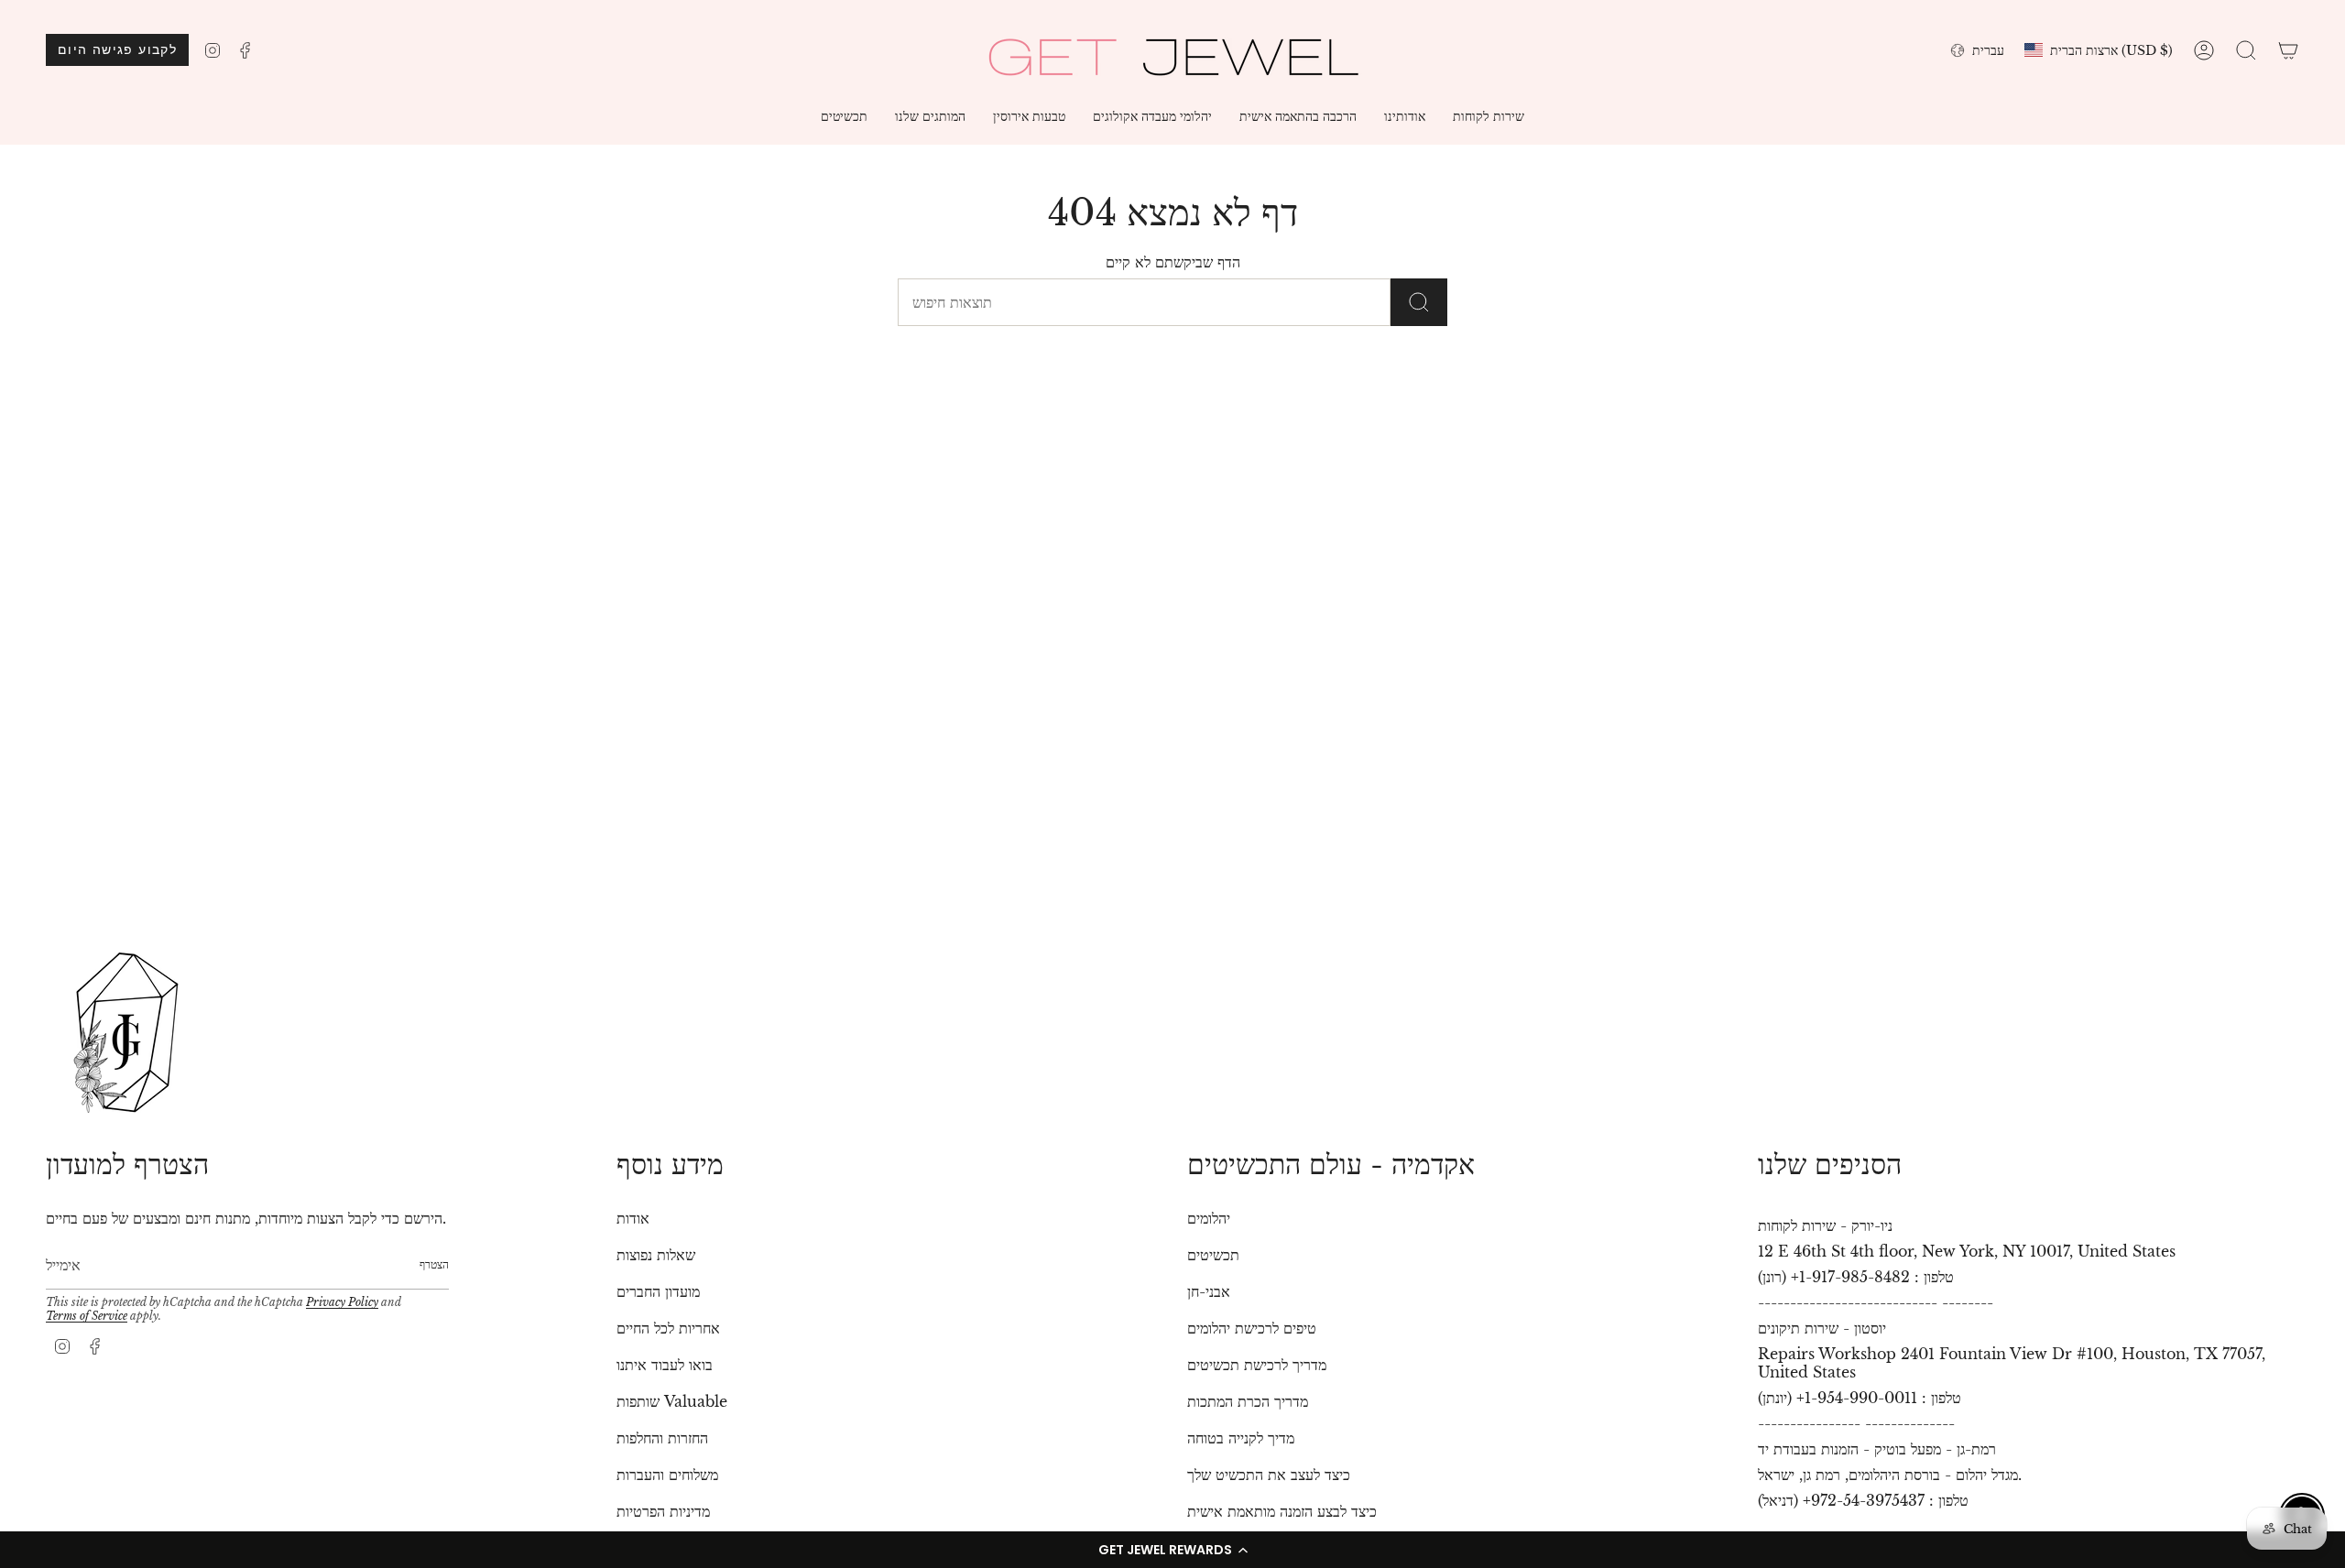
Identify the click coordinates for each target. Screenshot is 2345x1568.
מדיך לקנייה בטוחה (1241, 1438)
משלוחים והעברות (667, 1475)
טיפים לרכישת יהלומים (1252, 1328)
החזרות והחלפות (662, 1438)
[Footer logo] (126, 1033)
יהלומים (1209, 1218)
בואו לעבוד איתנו (665, 1365)
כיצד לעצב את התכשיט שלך (1269, 1475)
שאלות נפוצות (656, 1255)
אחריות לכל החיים (668, 1328)
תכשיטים (1213, 1255)
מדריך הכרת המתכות (1248, 1401)
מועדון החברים (658, 1291)
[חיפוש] (1419, 302)
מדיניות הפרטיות (663, 1511)
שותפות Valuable (672, 1401)
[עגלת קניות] (2288, 50)
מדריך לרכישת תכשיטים (1257, 1365)
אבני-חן (1209, 1291)
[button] (1172, 1550)
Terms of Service (87, 1316)
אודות (633, 1218)
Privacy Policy (342, 1302)
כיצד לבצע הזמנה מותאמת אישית (1282, 1511)
